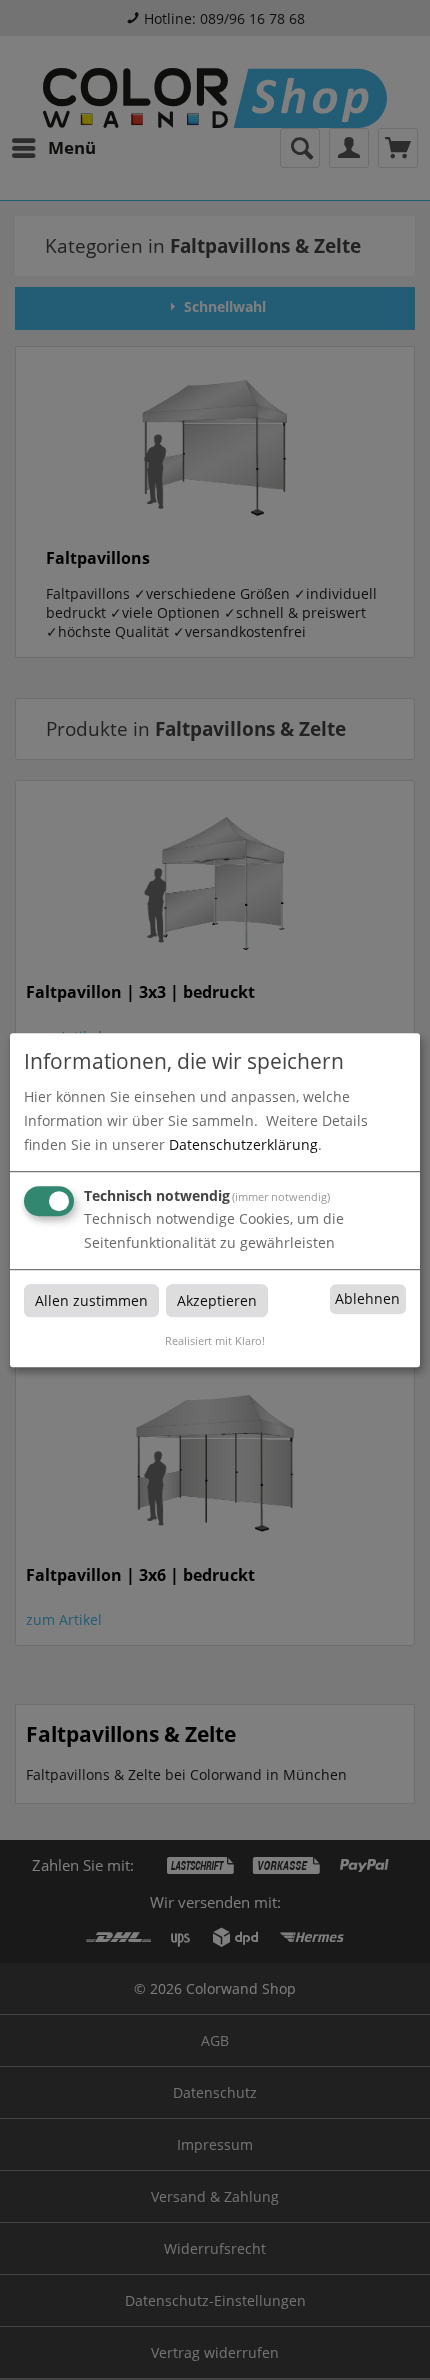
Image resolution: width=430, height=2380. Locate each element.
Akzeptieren (217, 1300)
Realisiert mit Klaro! (215, 1340)
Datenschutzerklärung (243, 1144)
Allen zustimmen (91, 1300)
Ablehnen (367, 1299)
